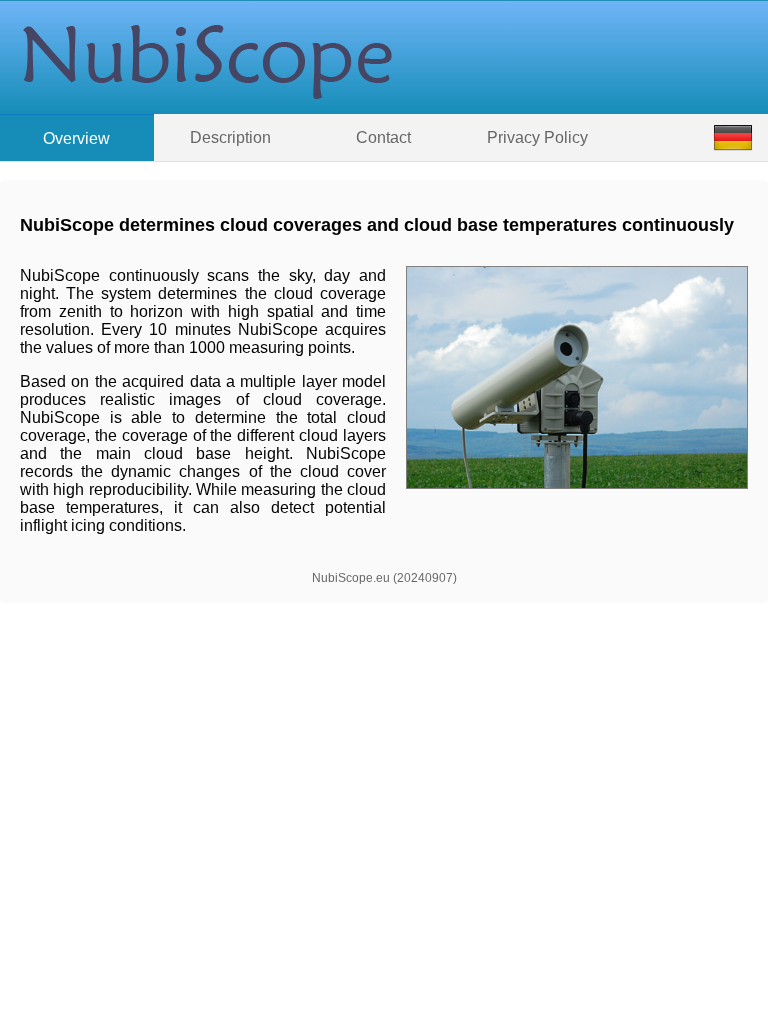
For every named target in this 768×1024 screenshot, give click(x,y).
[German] (733, 137)
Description (230, 137)
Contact (383, 137)
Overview (76, 138)
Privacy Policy (537, 137)
